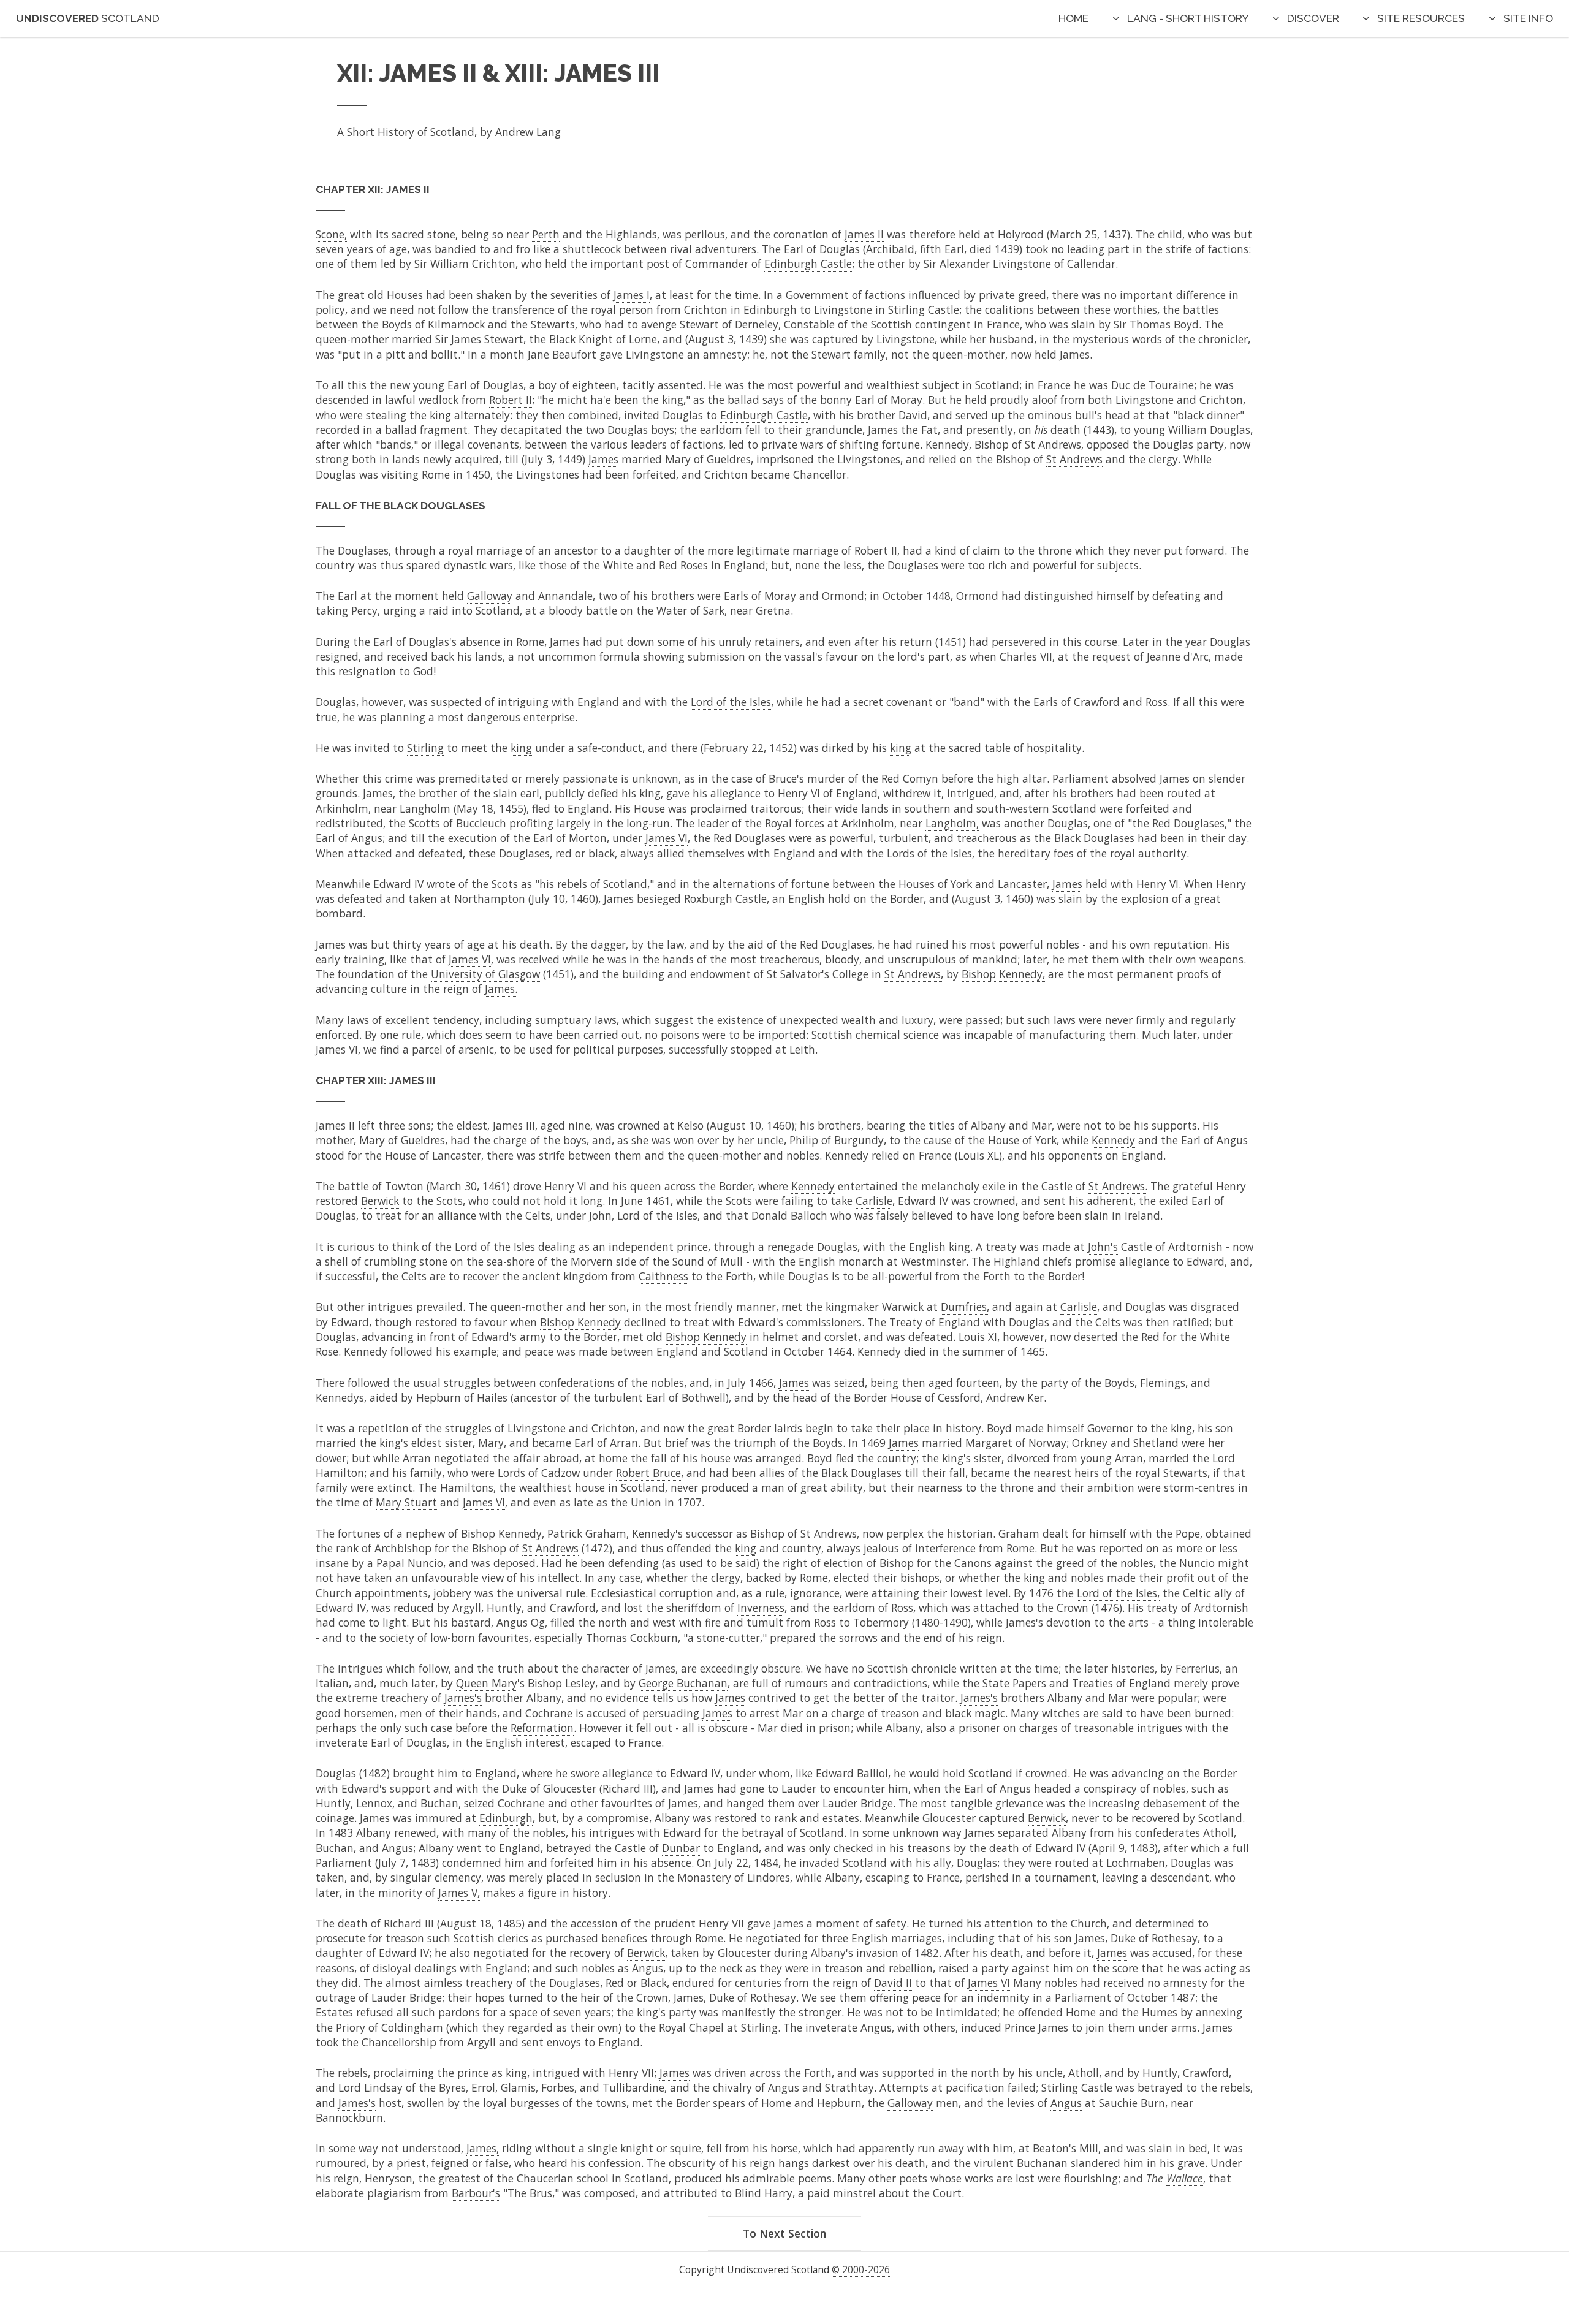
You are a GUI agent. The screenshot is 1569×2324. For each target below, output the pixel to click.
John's (1103, 1247)
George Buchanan (683, 1683)
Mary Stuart (406, 1502)
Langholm (425, 808)
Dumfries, (965, 1307)
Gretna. (774, 610)
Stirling (425, 748)
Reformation (542, 1728)
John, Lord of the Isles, (644, 1215)
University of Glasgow (485, 974)
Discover (1313, 18)
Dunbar (681, 1848)
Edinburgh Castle (808, 264)
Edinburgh (770, 309)
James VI (667, 838)
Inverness (761, 1608)
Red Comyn (910, 778)
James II (864, 234)
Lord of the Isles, (732, 702)
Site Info (1528, 18)
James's (1024, 1622)
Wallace (1185, 2178)
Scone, (331, 234)
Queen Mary (487, 1683)
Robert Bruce (648, 1473)
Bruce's (786, 778)
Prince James (1036, 2027)
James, (662, 1668)
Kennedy (1113, 1140)
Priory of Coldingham (389, 2027)
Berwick (380, 1201)
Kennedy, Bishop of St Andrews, (1005, 444)
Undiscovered (88, 18)
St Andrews (1074, 459)
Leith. (803, 1049)
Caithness (663, 1276)
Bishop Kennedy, (1003, 974)
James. (1076, 354)
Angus (784, 2087)
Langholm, (952, 823)
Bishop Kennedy (580, 1322)
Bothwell (704, 1397)
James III (514, 1125)
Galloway (490, 596)
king (521, 748)
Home (1073, 18)
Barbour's (476, 2193)
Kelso (690, 1125)
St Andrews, (914, 974)
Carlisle (874, 1201)
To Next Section (784, 2233)
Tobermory (881, 1622)
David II (893, 1983)
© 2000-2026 (861, 2269)
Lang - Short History (1188, 18)
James (603, 459)
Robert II (511, 400)
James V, (459, 1893)
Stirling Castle (1077, 2087)
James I (632, 295)
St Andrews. (1118, 1186)
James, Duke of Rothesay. (736, 1997)
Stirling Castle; (925, 309)
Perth (546, 234)
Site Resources (1421, 18)
